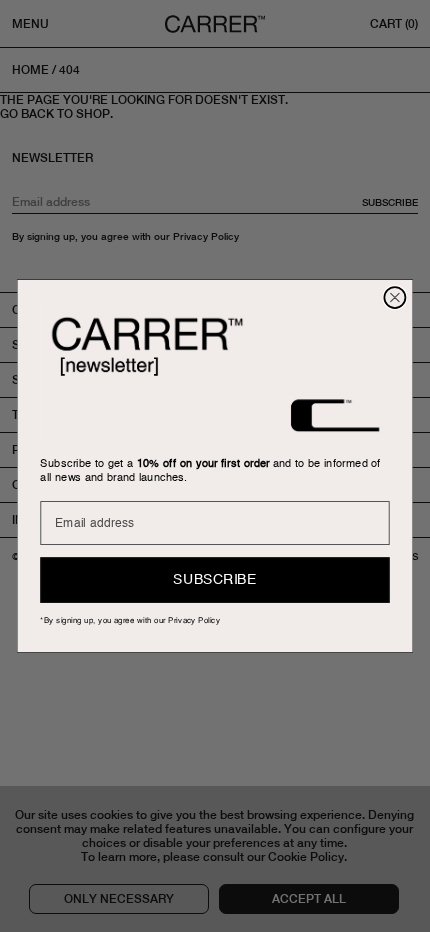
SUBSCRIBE (214, 580)
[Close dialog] (394, 297)
